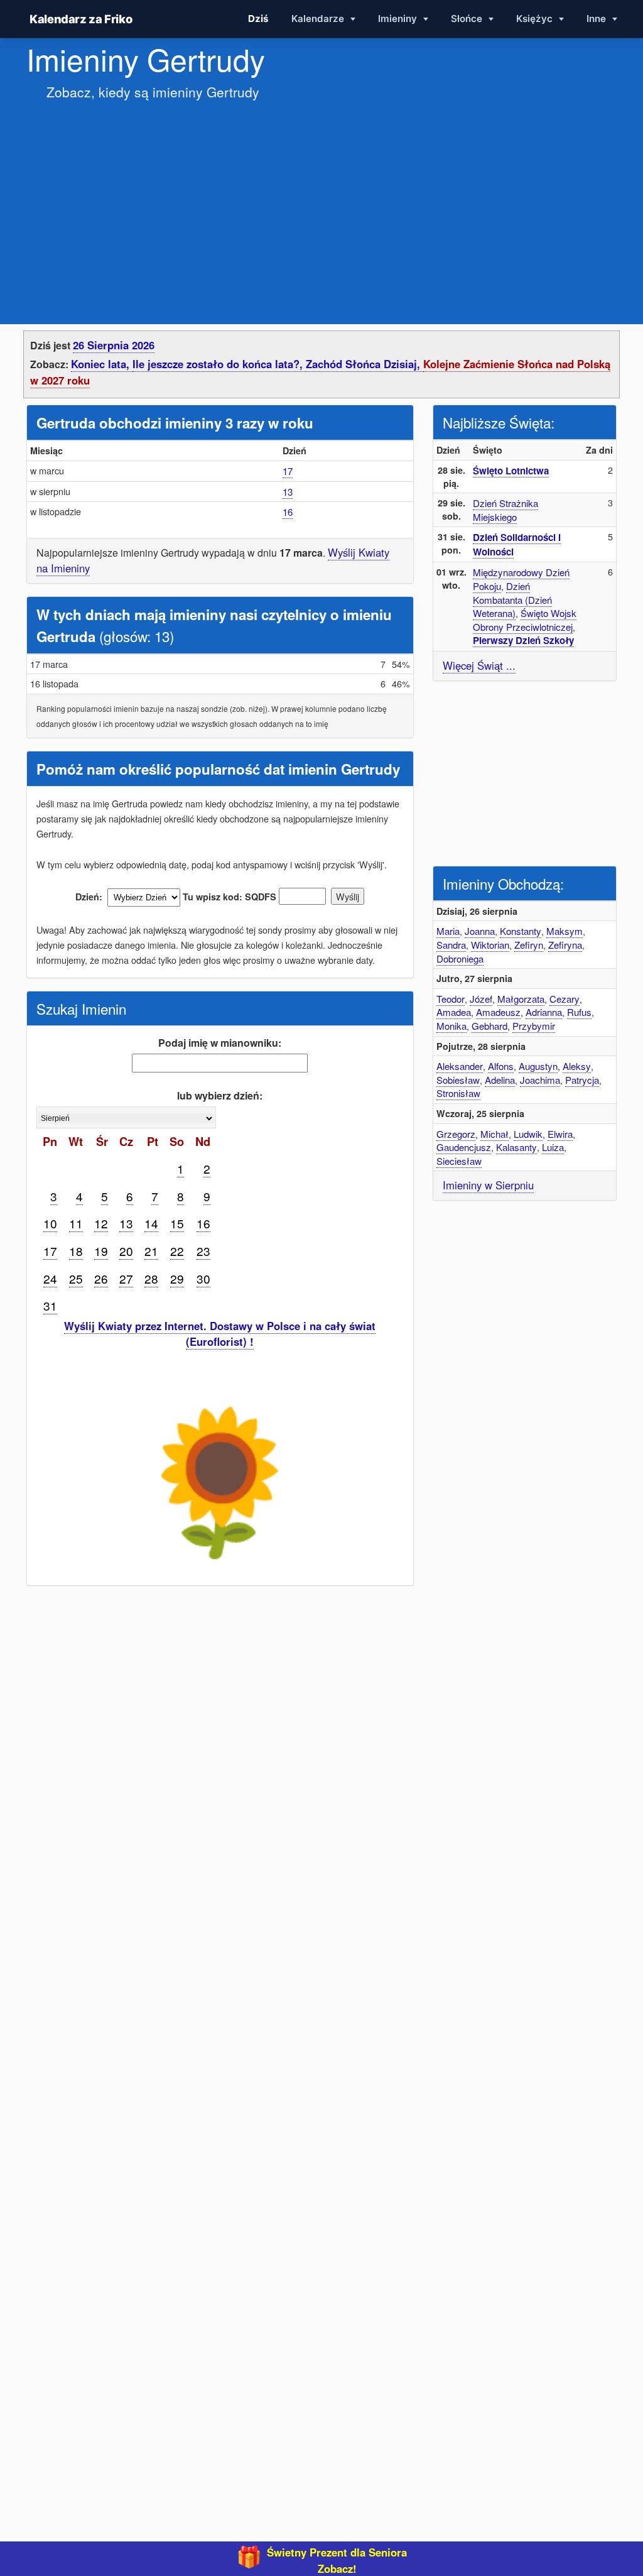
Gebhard (489, 1026)
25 (76, 1278)
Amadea (454, 1012)
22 (177, 1251)
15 (177, 1223)
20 (126, 1251)
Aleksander (460, 1066)
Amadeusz (498, 1012)
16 (288, 512)
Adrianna (544, 1012)
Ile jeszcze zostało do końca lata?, (219, 364)
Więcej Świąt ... (479, 665)
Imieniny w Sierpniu (488, 1185)
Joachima (540, 1080)
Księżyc (536, 19)
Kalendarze (319, 19)
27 (126, 1278)
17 (288, 471)
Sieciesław (459, 1161)
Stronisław (458, 1093)
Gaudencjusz (464, 1147)
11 (76, 1223)
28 (151, 1278)
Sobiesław (458, 1080)
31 (50, 1305)
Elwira (560, 1134)
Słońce (468, 19)
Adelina (500, 1080)
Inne (597, 19)
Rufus (579, 1012)
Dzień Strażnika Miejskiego (505, 510)
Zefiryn (529, 945)
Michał (494, 1134)
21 (151, 1251)
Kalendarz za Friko (81, 19)
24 (50, 1278)
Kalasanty (516, 1147)
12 (101, 1223)
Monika (451, 1026)
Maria (448, 931)
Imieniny (399, 19)
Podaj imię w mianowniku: (220, 1043)
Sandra (451, 945)
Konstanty (521, 931)
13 (288, 492)
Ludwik (528, 1134)
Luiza (553, 1147)
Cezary (565, 999)
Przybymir (534, 1026)
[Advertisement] (321, 200)
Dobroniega (460, 958)
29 (177, 1278)
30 (203, 1278)
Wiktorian (490, 945)
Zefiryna (565, 945)
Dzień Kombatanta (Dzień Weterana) (512, 599)
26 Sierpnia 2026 (114, 345)
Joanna (480, 931)
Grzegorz (456, 1134)
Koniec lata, (102, 364)
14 (151, 1223)
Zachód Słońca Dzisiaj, (365, 364)
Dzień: (89, 897)
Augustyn (538, 1066)
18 (76, 1251)
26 (101, 1278)
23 (203, 1251)
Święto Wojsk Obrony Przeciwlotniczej (525, 620)
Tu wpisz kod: (213, 897)
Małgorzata (521, 999)
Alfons (501, 1066)
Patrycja (582, 1080)
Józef (481, 999)
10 (50, 1223)
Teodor (451, 999)
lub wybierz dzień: (220, 1095)
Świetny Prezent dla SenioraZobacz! (337, 2560)
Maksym (565, 931)
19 (101, 1251)
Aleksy (577, 1066)
